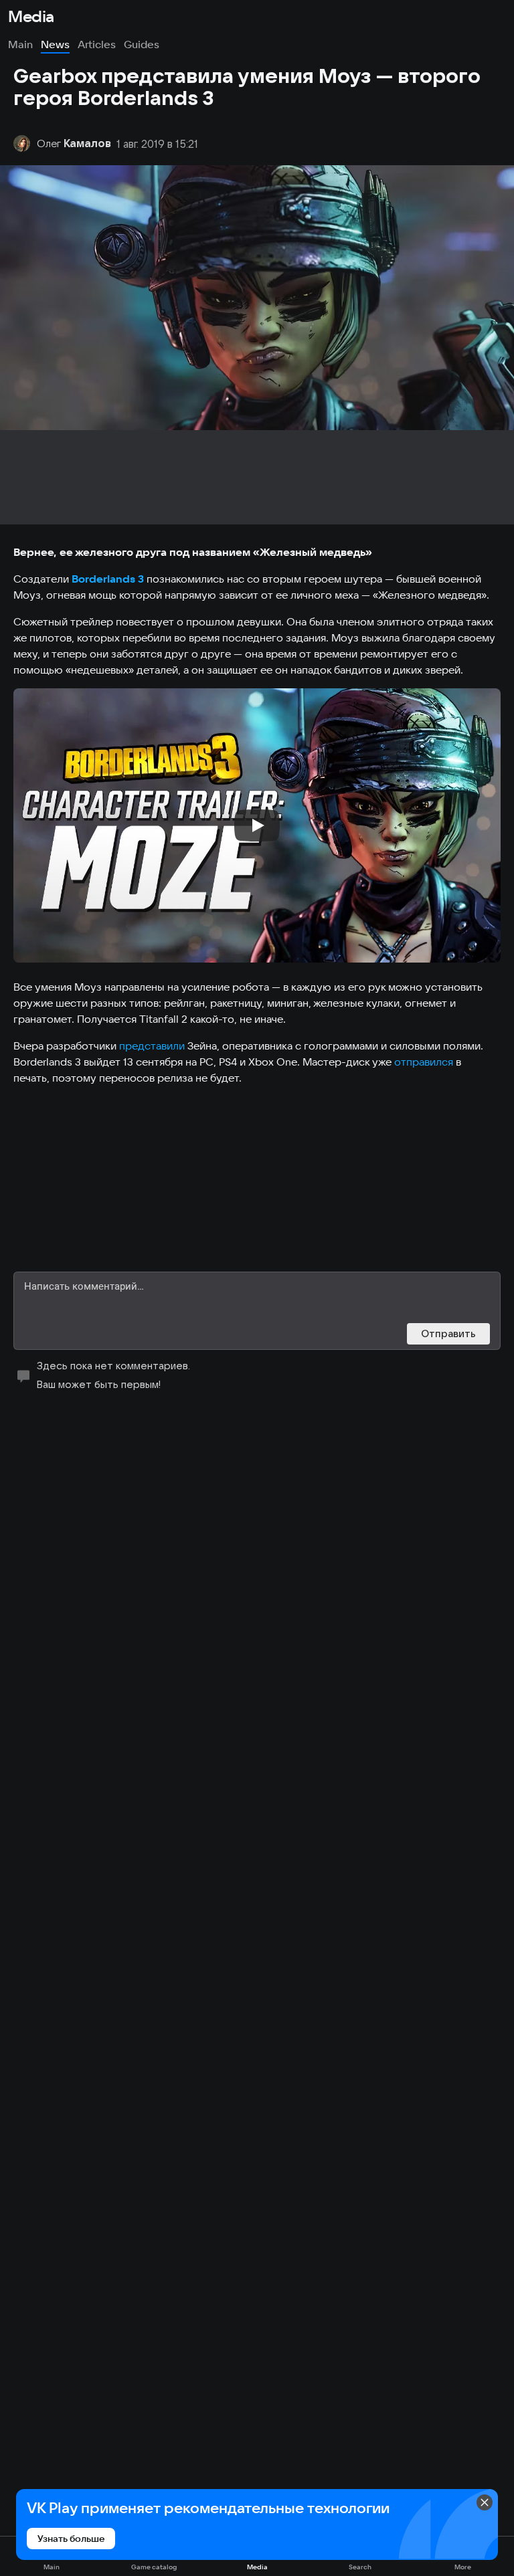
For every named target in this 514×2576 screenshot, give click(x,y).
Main (20, 44)
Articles (97, 44)
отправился (424, 1062)
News (55, 44)
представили (152, 1046)
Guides (142, 44)
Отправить (448, 1333)
